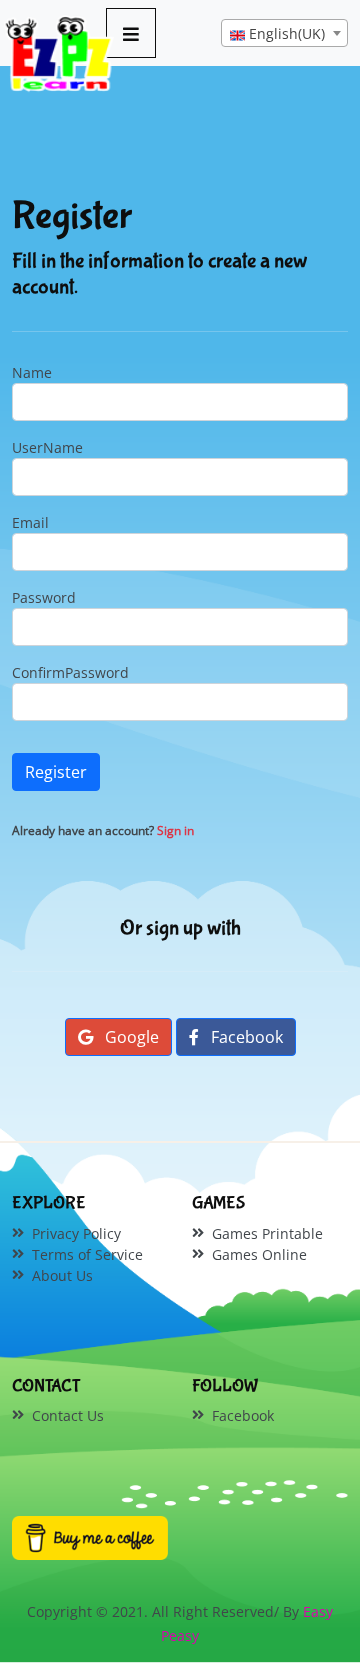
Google (130, 1037)
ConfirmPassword (70, 672)
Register (56, 772)
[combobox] (284, 33)
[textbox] (284, 34)
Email (30, 522)
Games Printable (267, 1233)
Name (32, 372)
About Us (62, 1275)
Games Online (259, 1254)
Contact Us (68, 1415)
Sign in (175, 830)
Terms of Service (87, 1254)
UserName (47, 447)
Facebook (245, 1037)
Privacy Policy (76, 1233)
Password (44, 597)
